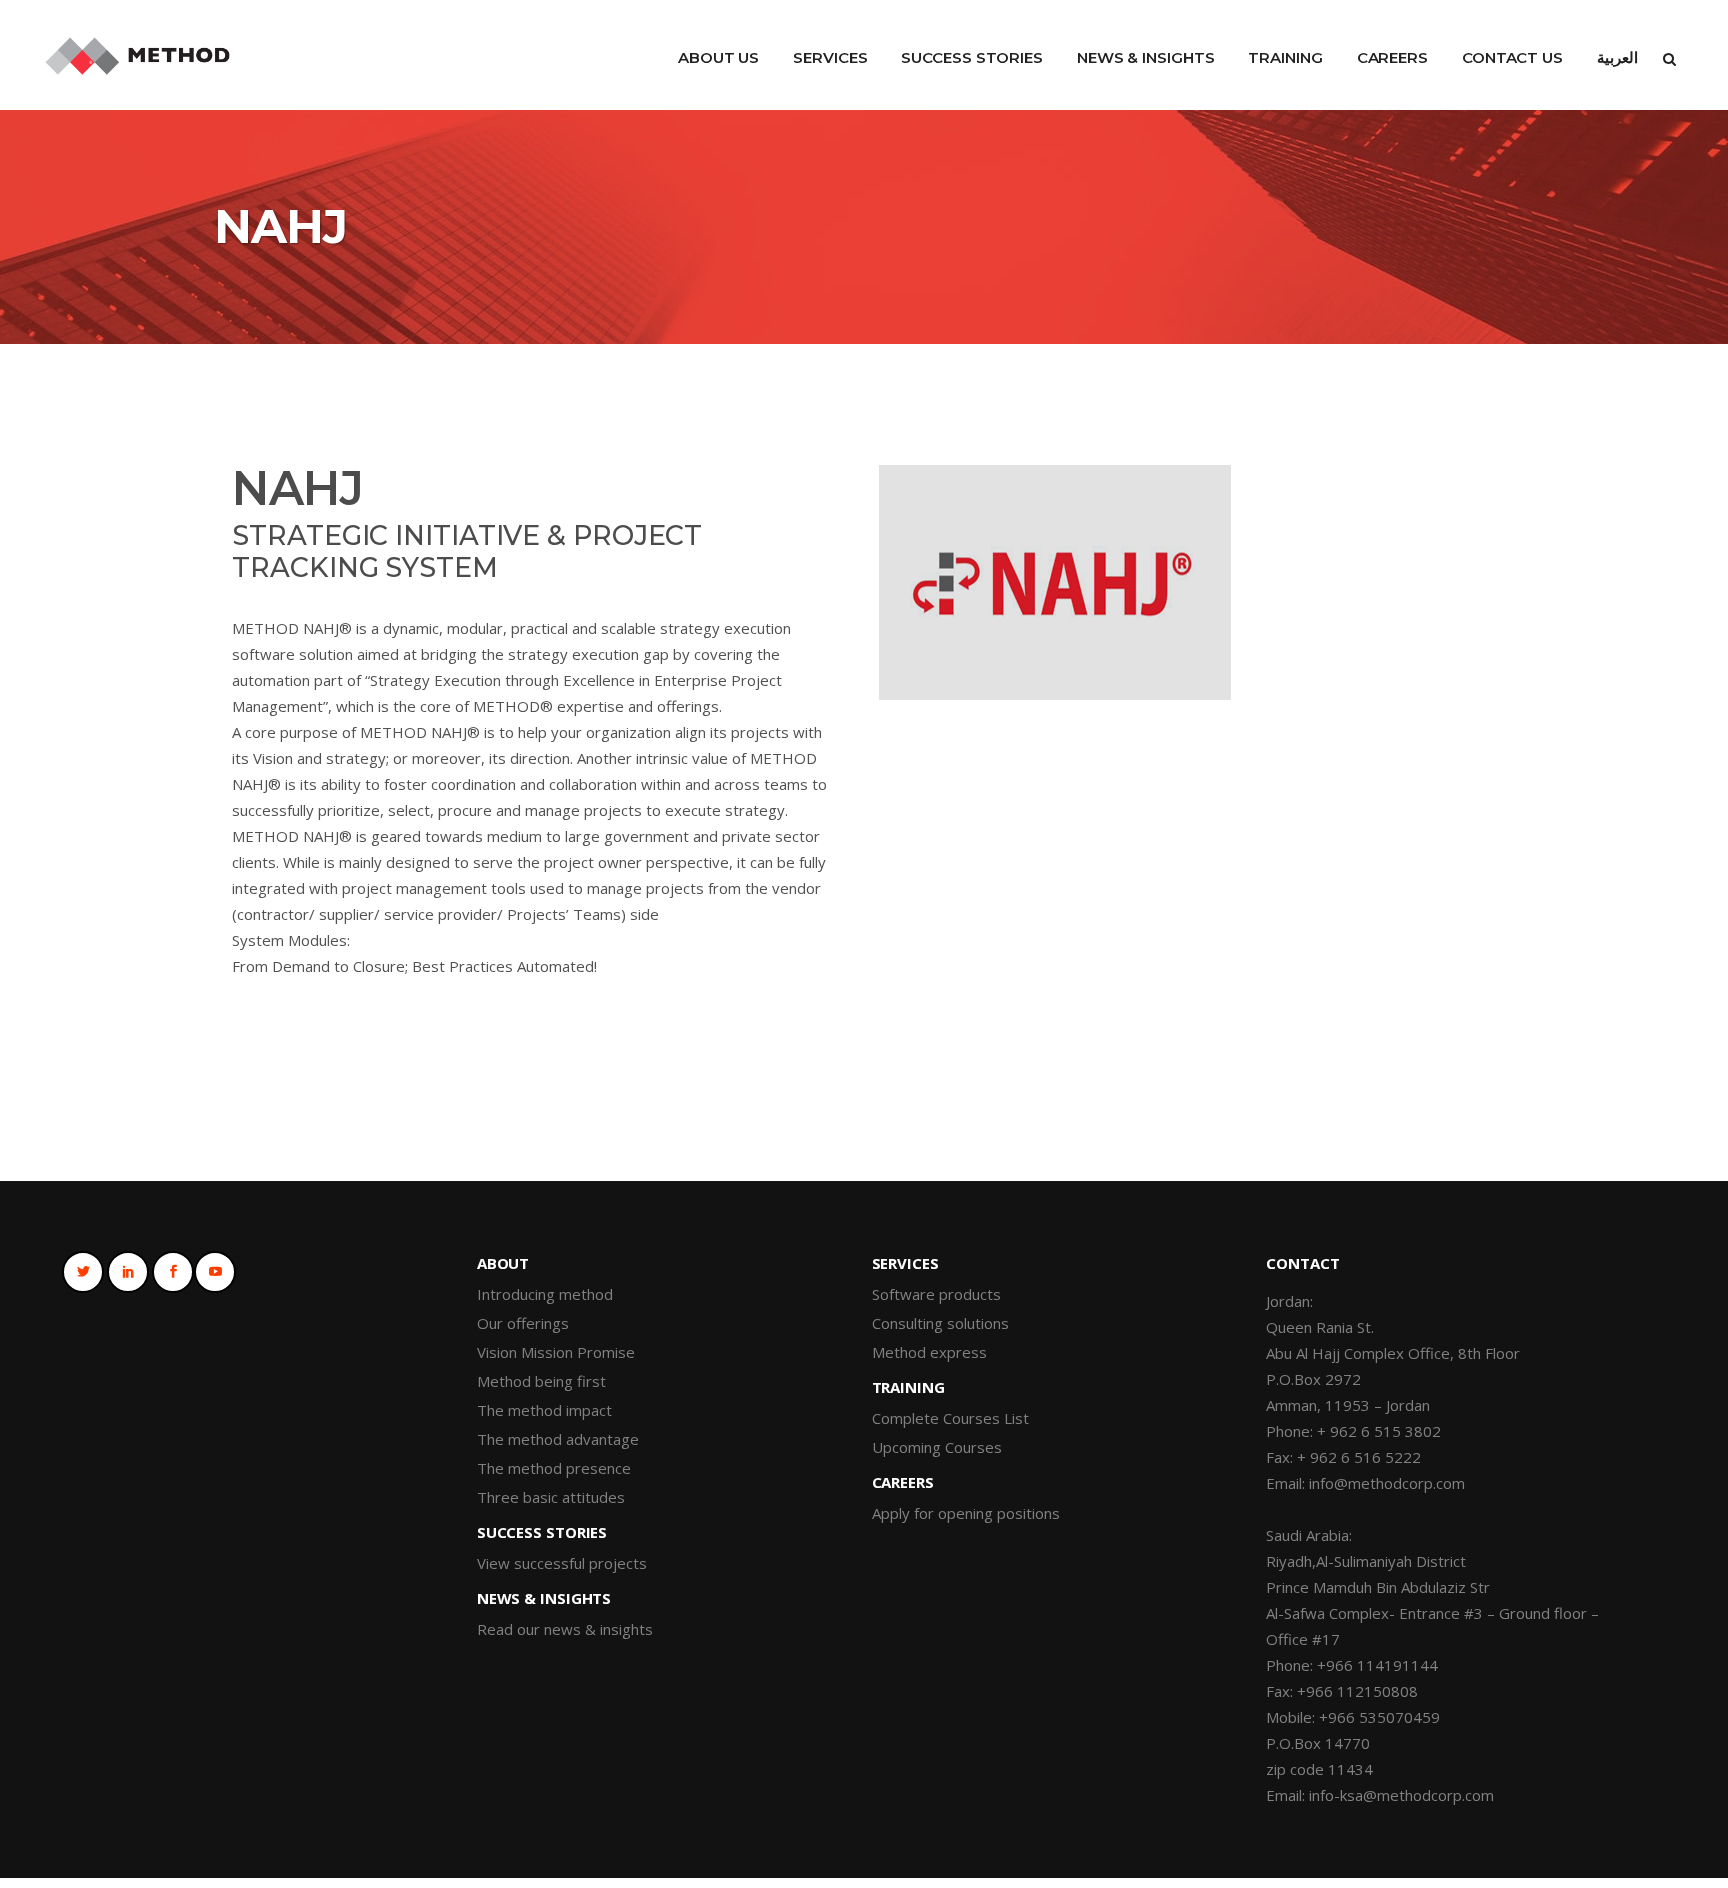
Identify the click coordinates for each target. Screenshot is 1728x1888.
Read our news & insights (565, 1629)
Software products (936, 1294)
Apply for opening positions (966, 1513)
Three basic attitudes (551, 1497)
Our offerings (523, 1323)
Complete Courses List (950, 1418)
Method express (929, 1352)
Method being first (541, 1381)
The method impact (544, 1410)
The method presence (554, 1468)
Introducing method (545, 1294)
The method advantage (558, 1439)
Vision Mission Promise (556, 1352)
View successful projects (562, 1563)
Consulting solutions (940, 1323)
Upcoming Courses (937, 1447)
